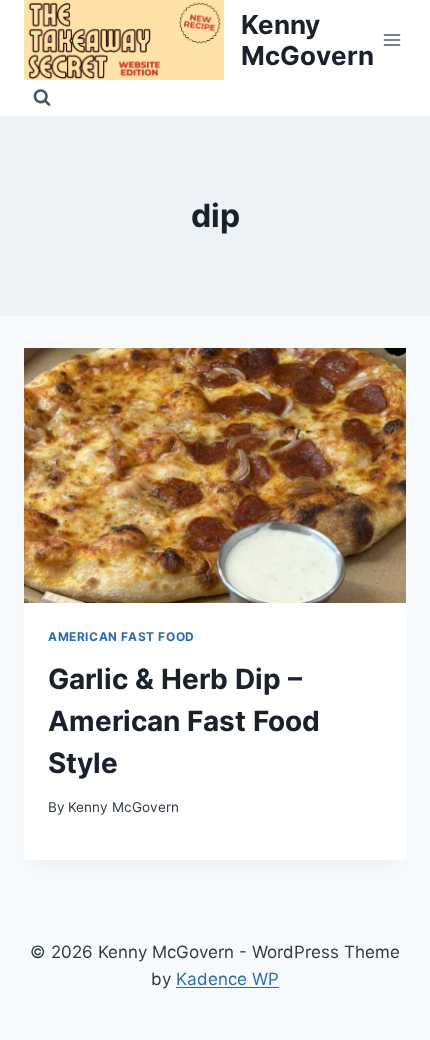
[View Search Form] (42, 98)
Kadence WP (227, 979)
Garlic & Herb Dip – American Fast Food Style (184, 721)
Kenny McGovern (123, 807)
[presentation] (215, 475)
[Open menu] (392, 39)
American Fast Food (121, 636)
